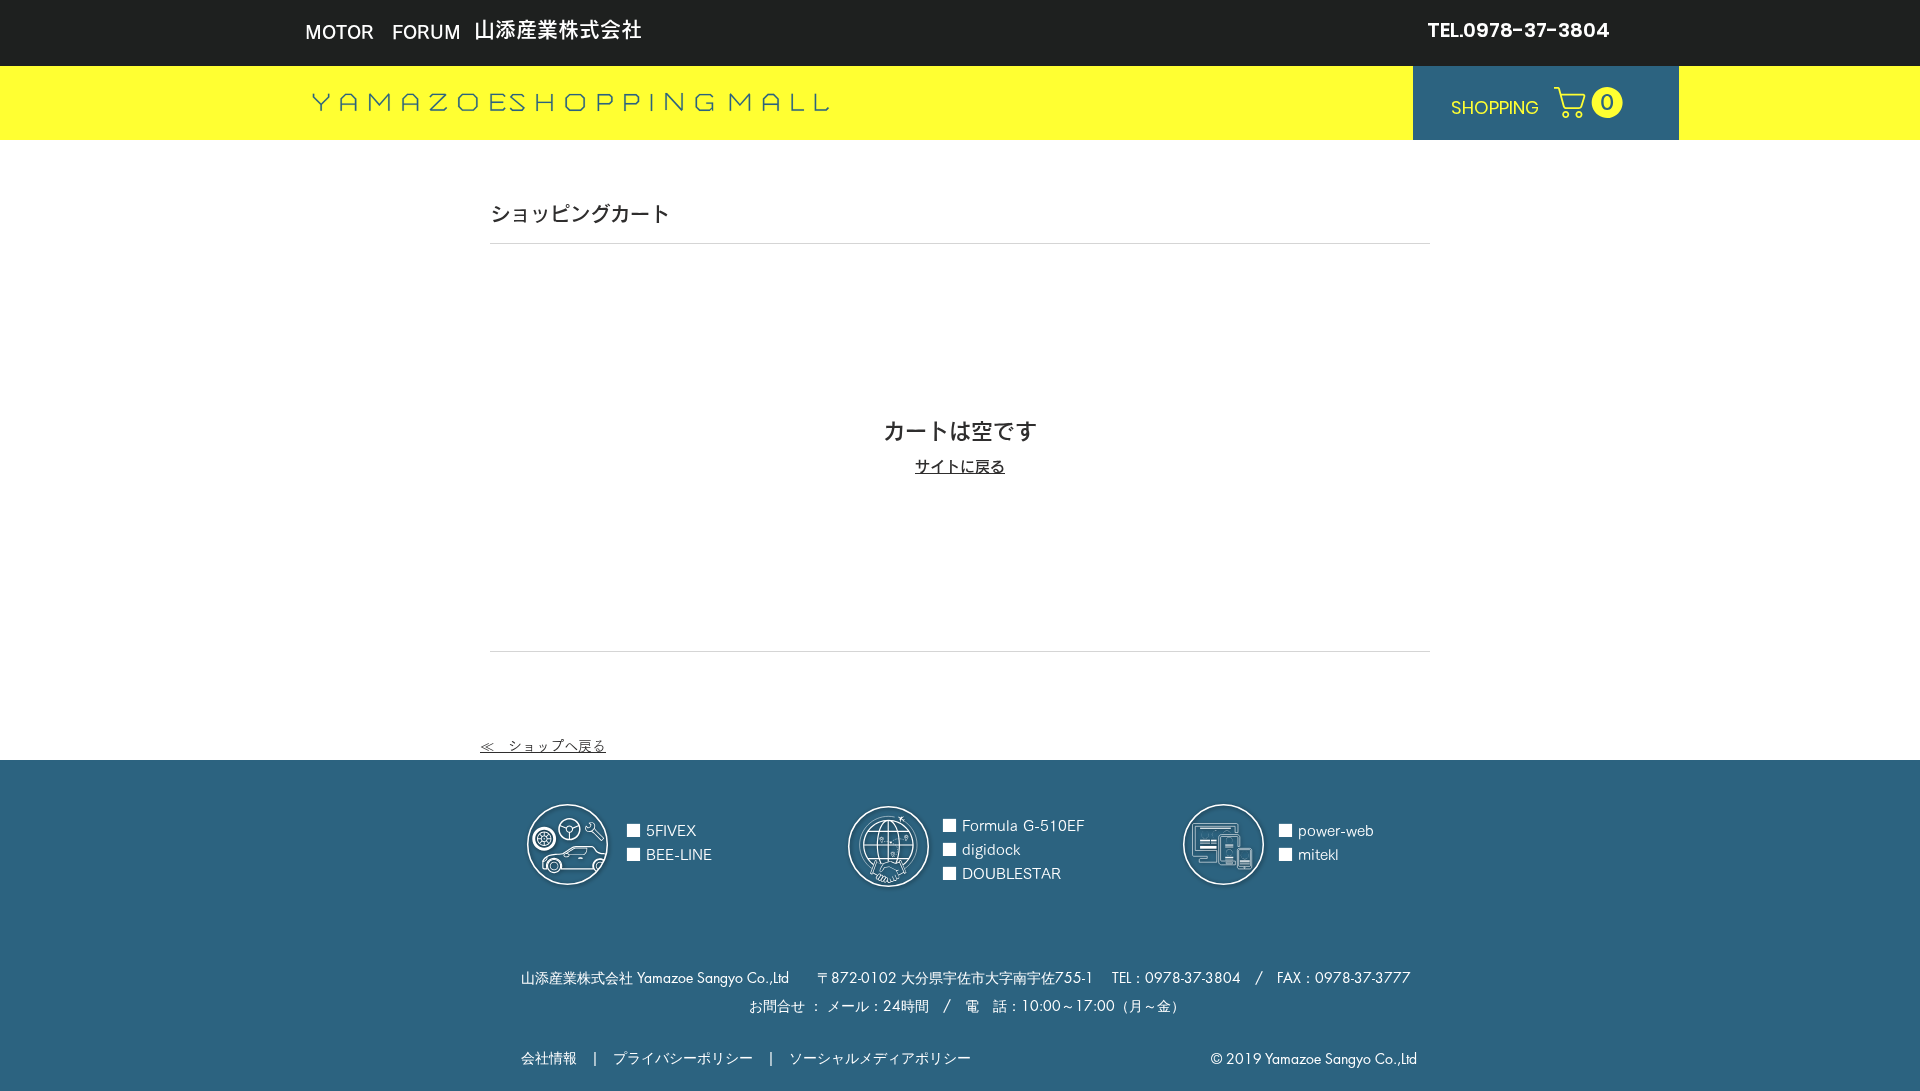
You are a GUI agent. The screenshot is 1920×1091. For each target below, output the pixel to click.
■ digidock (981, 849)
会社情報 (549, 1057)
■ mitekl (1308, 854)
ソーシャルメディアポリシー (880, 1057)
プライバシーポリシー (683, 1057)
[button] (1592, 102)
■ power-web (1326, 830)
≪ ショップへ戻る (543, 746)
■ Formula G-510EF (1013, 825)
